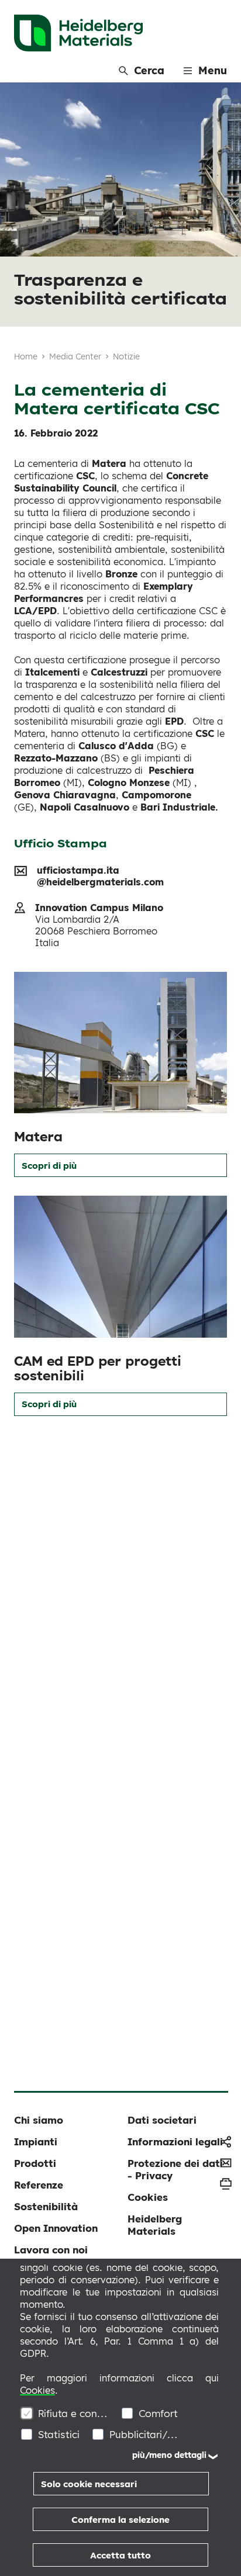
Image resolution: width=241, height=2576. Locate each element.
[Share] (226, 2142)
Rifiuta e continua (73, 2413)
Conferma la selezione (120, 2520)
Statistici (59, 2434)
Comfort (158, 2413)
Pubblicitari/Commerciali (145, 2434)
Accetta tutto (120, 2555)
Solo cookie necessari (89, 2484)
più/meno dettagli (169, 2455)
